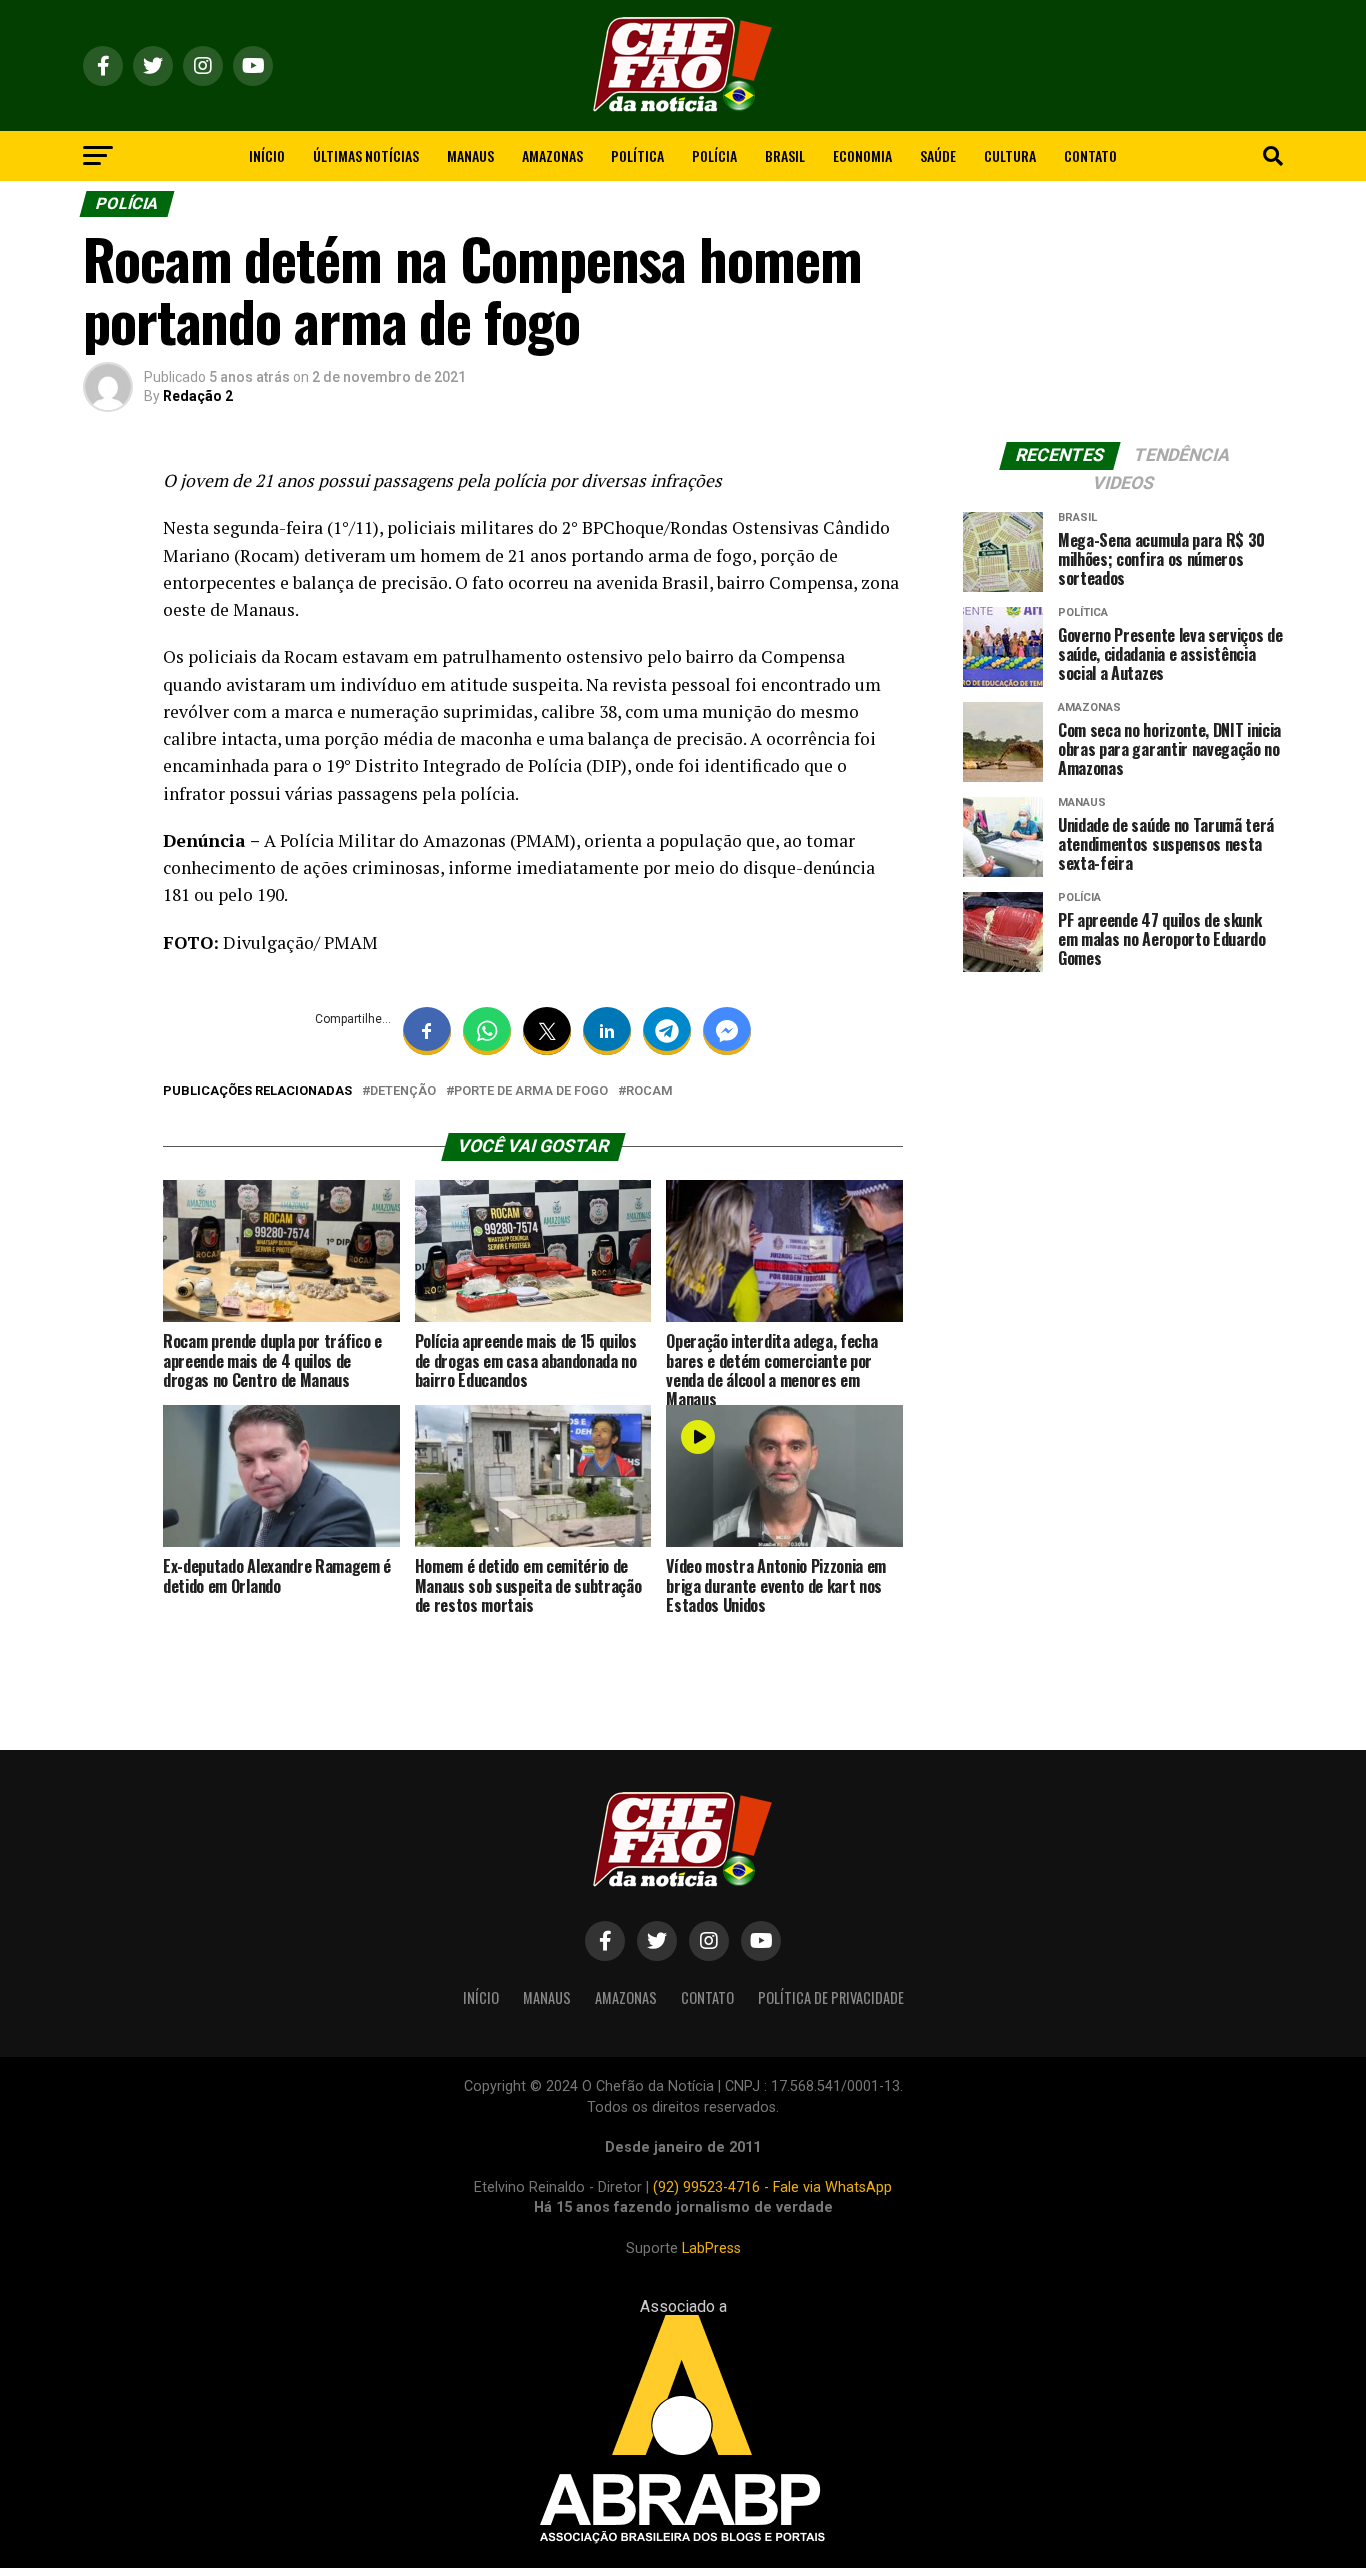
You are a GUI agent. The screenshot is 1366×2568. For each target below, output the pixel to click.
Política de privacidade (831, 1997)
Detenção (403, 1091)
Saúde (938, 155)
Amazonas (552, 155)
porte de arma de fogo (531, 1091)
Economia (862, 155)
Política (637, 155)
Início (267, 155)
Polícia (714, 155)
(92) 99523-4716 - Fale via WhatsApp (772, 2187)
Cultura (1010, 155)
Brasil (785, 155)
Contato (1090, 155)
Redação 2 (198, 396)
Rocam (649, 1091)
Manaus (470, 155)
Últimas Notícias (366, 155)
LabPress (711, 2248)
